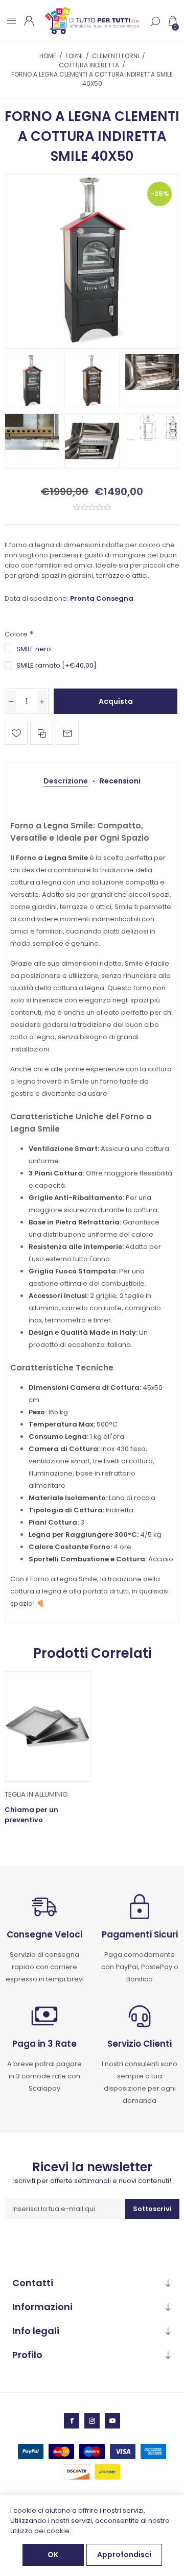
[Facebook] (72, 2421)
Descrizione (66, 781)
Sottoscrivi (152, 2209)
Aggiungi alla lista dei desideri (16, 733)
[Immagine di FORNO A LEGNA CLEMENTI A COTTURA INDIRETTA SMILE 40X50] (92, 261)
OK (53, 2555)
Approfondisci (124, 2555)
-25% (160, 194)
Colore (17, 635)
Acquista (116, 701)
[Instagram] (92, 2421)
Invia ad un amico (67, 733)
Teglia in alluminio (36, 1794)
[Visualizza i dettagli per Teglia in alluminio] (48, 1726)
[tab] (66, 781)
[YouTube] (112, 2421)
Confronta (42, 733)
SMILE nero (34, 649)
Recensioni (120, 781)
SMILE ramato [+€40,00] (56, 665)
